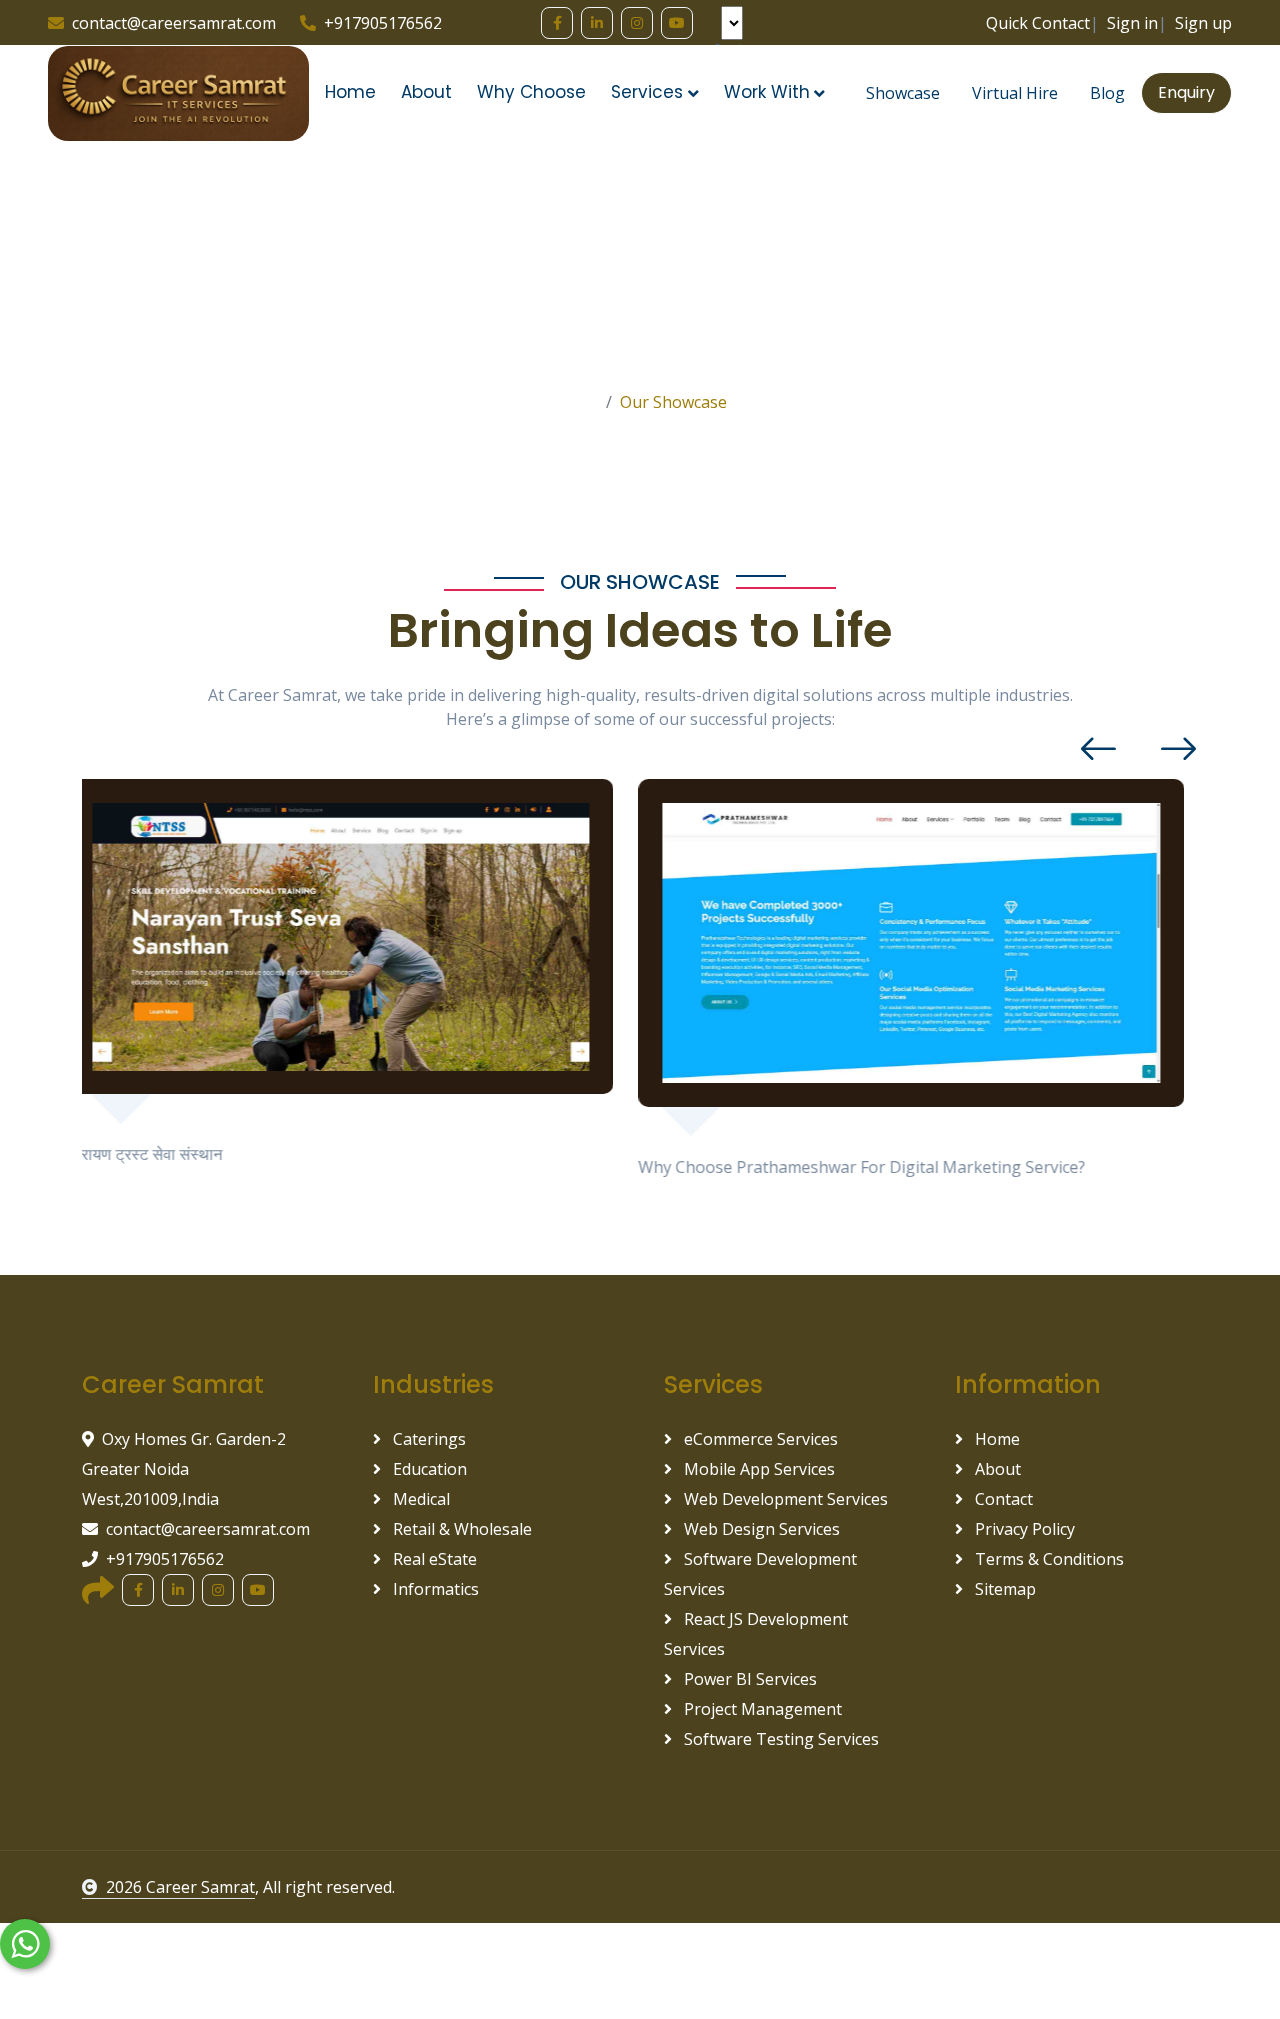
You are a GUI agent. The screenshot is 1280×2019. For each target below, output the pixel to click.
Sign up (1203, 23)
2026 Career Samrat (180, 1887)
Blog (1107, 93)
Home (350, 92)
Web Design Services (760, 1529)
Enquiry (1186, 92)
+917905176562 (383, 23)
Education (428, 1469)
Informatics (434, 1589)
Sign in (1132, 23)
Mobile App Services (757, 1469)
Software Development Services (760, 1574)
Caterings (427, 1439)
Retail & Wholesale (460, 1529)
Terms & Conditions (1047, 1559)
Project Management (761, 1709)
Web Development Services (784, 1499)
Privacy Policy (1023, 1529)
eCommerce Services (759, 1439)
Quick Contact (1038, 23)
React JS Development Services (756, 1634)
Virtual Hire (1015, 93)
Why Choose (531, 92)
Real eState (433, 1559)
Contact (1002, 1499)
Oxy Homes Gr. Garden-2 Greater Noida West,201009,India (184, 1469)
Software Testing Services (779, 1739)
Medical (419, 1499)
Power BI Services (748, 1679)
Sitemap (1003, 1589)
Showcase (903, 93)
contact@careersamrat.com (174, 23)
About (426, 92)
